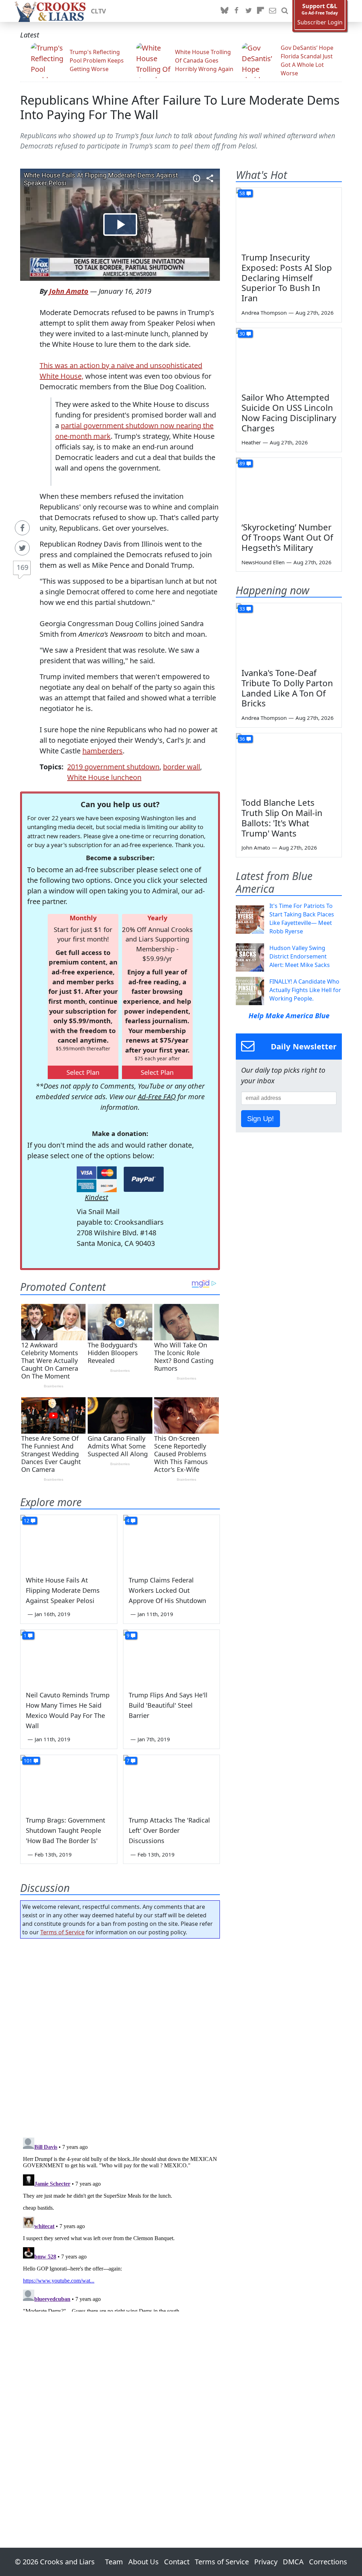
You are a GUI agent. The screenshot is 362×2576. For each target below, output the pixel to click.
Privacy (266, 2562)
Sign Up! (261, 1119)
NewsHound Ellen (263, 562)
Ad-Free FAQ (157, 1097)
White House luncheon (104, 777)
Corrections (328, 2562)
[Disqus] (120, 2223)
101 (28, 1761)
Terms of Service (62, 1932)
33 (242, 609)
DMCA (293, 2562)
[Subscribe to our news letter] (273, 11)
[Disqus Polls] (120, 2036)
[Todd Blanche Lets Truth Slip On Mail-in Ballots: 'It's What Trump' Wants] (289, 763)
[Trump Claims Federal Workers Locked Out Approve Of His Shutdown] (172, 1542)
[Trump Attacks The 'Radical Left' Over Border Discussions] (172, 1782)
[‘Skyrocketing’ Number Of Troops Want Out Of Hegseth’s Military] (289, 488)
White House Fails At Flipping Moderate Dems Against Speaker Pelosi (63, 1590)
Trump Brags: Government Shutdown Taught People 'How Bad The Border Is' (66, 1830)
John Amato (69, 291)
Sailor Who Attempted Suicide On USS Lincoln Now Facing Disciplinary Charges (289, 412)
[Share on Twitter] (22, 548)
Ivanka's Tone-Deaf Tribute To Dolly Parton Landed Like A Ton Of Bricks (287, 688)
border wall (182, 767)
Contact (177, 2562)
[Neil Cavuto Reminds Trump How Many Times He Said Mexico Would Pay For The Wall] (69, 1657)
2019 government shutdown (113, 767)
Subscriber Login (320, 22)
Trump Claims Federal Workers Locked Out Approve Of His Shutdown (167, 1590)
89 (242, 463)
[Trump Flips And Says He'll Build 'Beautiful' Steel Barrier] (172, 1657)
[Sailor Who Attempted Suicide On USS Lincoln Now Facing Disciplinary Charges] (289, 358)
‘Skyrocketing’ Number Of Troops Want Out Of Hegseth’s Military (287, 537)
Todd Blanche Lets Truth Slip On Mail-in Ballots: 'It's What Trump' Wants (282, 818)
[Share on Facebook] (22, 528)
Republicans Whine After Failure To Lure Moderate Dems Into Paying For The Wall (180, 107)
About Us (144, 2562)
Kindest (97, 1197)
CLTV (98, 11)
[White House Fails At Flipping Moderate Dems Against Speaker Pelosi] (69, 1542)
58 (242, 193)
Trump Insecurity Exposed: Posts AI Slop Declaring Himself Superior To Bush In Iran (287, 278)
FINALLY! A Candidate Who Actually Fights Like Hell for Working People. (305, 990)
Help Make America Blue (289, 1016)
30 (242, 334)
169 (22, 567)
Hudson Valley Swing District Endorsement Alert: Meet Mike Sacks (300, 956)
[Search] (285, 11)
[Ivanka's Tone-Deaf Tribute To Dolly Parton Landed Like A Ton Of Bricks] (289, 633)
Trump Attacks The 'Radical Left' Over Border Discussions (169, 1830)
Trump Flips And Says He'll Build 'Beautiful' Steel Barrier (168, 1705)
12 (27, 1520)
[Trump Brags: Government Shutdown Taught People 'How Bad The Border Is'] (69, 1782)
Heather (251, 442)
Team (114, 2562)
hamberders (103, 751)
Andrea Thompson (264, 313)
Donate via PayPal (144, 1179)
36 (242, 739)
